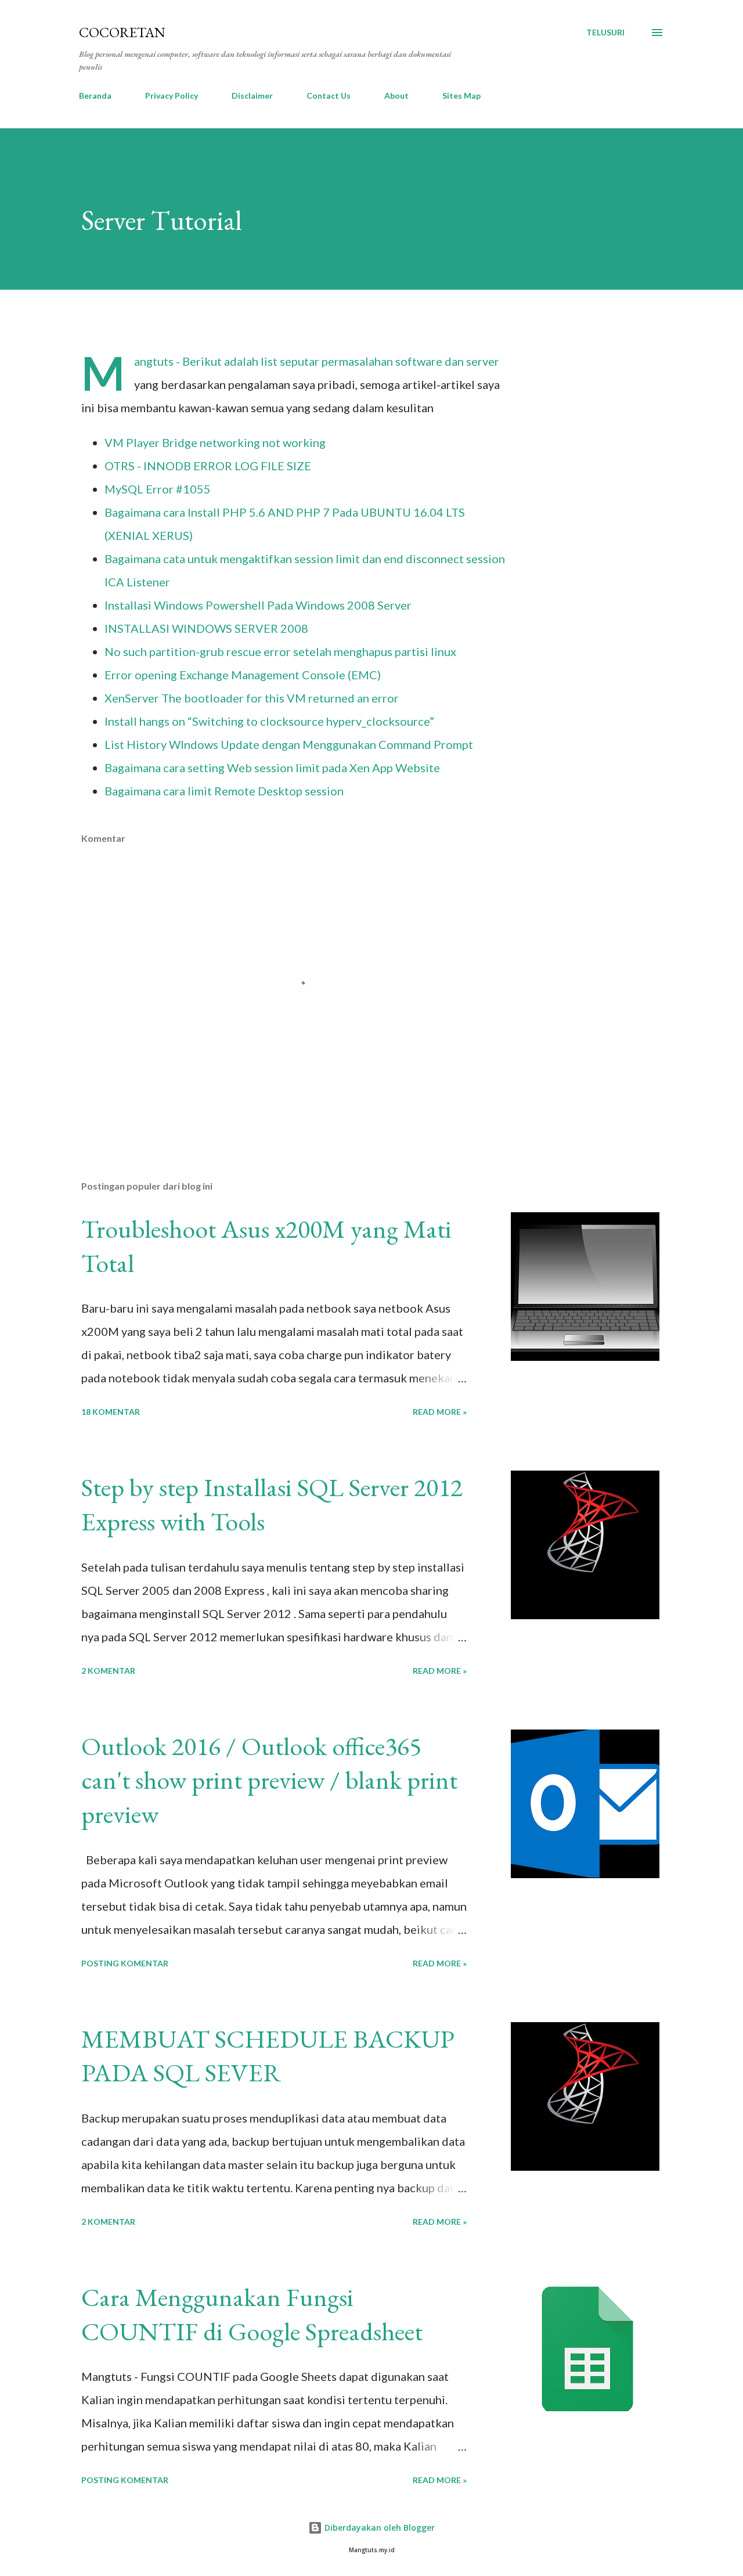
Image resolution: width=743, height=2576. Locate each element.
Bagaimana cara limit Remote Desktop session (224, 791)
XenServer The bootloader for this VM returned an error (252, 698)
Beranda (95, 96)
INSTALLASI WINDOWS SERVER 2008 (206, 628)
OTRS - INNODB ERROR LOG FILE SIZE (208, 466)
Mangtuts (155, 361)
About (396, 96)
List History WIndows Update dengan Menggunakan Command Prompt (289, 744)
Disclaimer (252, 96)
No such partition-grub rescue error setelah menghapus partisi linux (280, 651)
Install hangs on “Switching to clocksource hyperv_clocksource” (269, 721)
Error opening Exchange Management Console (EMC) (243, 675)
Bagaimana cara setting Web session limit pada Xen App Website (272, 768)
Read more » (440, 1412)
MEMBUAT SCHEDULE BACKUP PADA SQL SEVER (268, 2056)
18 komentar (111, 1412)
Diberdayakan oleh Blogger (378, 2528)
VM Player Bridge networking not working (215, 442)
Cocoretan (122, 32)
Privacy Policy (172, 96)
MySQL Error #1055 (158, 489)
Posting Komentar (125, 1963)
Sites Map (461, 96)
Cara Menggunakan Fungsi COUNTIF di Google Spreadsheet (252, 2314)
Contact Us (329, 96)
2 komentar (108, 1671)
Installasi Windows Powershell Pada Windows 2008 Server (258, 605)
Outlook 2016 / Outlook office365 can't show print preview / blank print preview (269, 1780)
